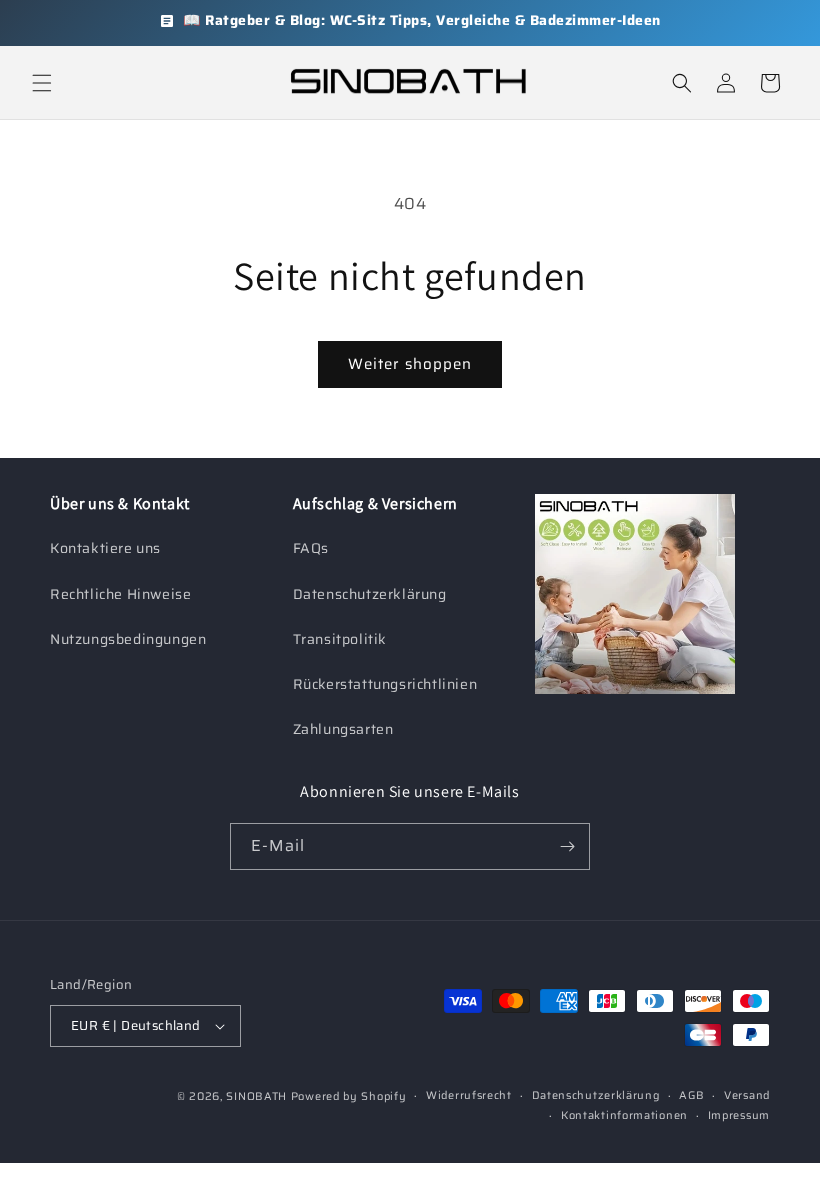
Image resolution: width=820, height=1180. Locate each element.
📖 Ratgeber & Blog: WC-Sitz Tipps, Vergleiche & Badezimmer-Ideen (422, 20)
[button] (42, 83)
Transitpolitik (340, 639)
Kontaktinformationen (624, 1115)
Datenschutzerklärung (370, 594)
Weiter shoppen (410, 364)
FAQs (311, 548)
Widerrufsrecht (469, 1095)
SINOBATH (256, 1096)
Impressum (739, 1115)
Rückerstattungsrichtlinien (385, 684)
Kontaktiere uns (105, 548)
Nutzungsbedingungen (128, 639)
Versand (747, 1095)
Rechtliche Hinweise (120, 594)
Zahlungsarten (343, 729)
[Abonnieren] (567, 846)
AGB (691, 1095)
